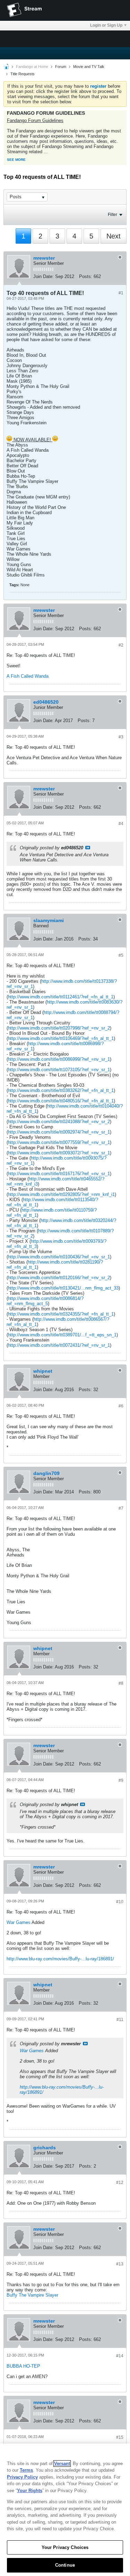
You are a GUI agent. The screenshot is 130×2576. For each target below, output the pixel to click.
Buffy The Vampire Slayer (32, 2295)
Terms (26, 2470)
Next (114, 236)
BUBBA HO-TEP (23, 2366)
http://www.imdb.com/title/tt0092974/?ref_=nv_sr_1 (59, 1132)
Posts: (86, 276)
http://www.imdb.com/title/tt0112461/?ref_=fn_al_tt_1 (61, 997)
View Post (88, 848)
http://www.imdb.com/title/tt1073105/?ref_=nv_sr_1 (59, 1070)
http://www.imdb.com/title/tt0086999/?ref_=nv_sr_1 (59, 1059)
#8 (121, 1683)
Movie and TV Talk (89, 67)
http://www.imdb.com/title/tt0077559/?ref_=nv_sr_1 (59, 1142)
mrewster (44, 258)
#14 (120, 2356)
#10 (120, 1902)
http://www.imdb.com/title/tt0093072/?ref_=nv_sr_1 (59, 1153)
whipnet (43, 1371)
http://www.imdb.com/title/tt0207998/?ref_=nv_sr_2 (59, 1028)
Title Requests (23, 74)
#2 (121, 645)
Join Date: (44, 276)
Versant (62, 2464)
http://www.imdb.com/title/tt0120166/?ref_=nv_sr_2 (59, 1278)
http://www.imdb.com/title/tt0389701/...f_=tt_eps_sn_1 (62, 1335)
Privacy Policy (22, 2477)
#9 (121, 1780)
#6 (121, 1406)
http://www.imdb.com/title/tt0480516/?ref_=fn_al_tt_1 (61, 1101)
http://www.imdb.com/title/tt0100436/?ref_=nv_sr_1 (59, 1257)
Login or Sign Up (106, 25)
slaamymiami (49, 920)
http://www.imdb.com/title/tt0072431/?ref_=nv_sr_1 (59, 1345)
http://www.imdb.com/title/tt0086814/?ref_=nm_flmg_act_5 (45, 1301)
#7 (121, 1508)
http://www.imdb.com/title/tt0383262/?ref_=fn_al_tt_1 (61, 1090)
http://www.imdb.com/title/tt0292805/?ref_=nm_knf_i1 (61, 1194)
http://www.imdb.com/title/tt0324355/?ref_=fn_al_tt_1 (61, 1314)
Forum (61, 67)
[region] (65, 2510)
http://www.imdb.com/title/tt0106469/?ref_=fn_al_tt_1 (61, 1038)
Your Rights (30, 2491)
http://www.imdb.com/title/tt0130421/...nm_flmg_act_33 (63, 1288)
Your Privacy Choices (65, 2547)
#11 (120, 2020)
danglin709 (46, 1473)
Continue (65, 2565)
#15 (120, 2437)
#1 (121, 293)
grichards (45, 2148)
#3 (121, 737)
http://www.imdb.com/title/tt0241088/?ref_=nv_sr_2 (59, 1122)
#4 (121, 824)
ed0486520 (46, 702)
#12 (120, 2183)
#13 (120, 2264)
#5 (121, 955)
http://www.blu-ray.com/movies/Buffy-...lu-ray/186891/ (60, 1959)
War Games (19, 1922)
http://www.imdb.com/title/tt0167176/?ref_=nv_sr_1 (59, 1174)
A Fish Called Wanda (28, 676)
